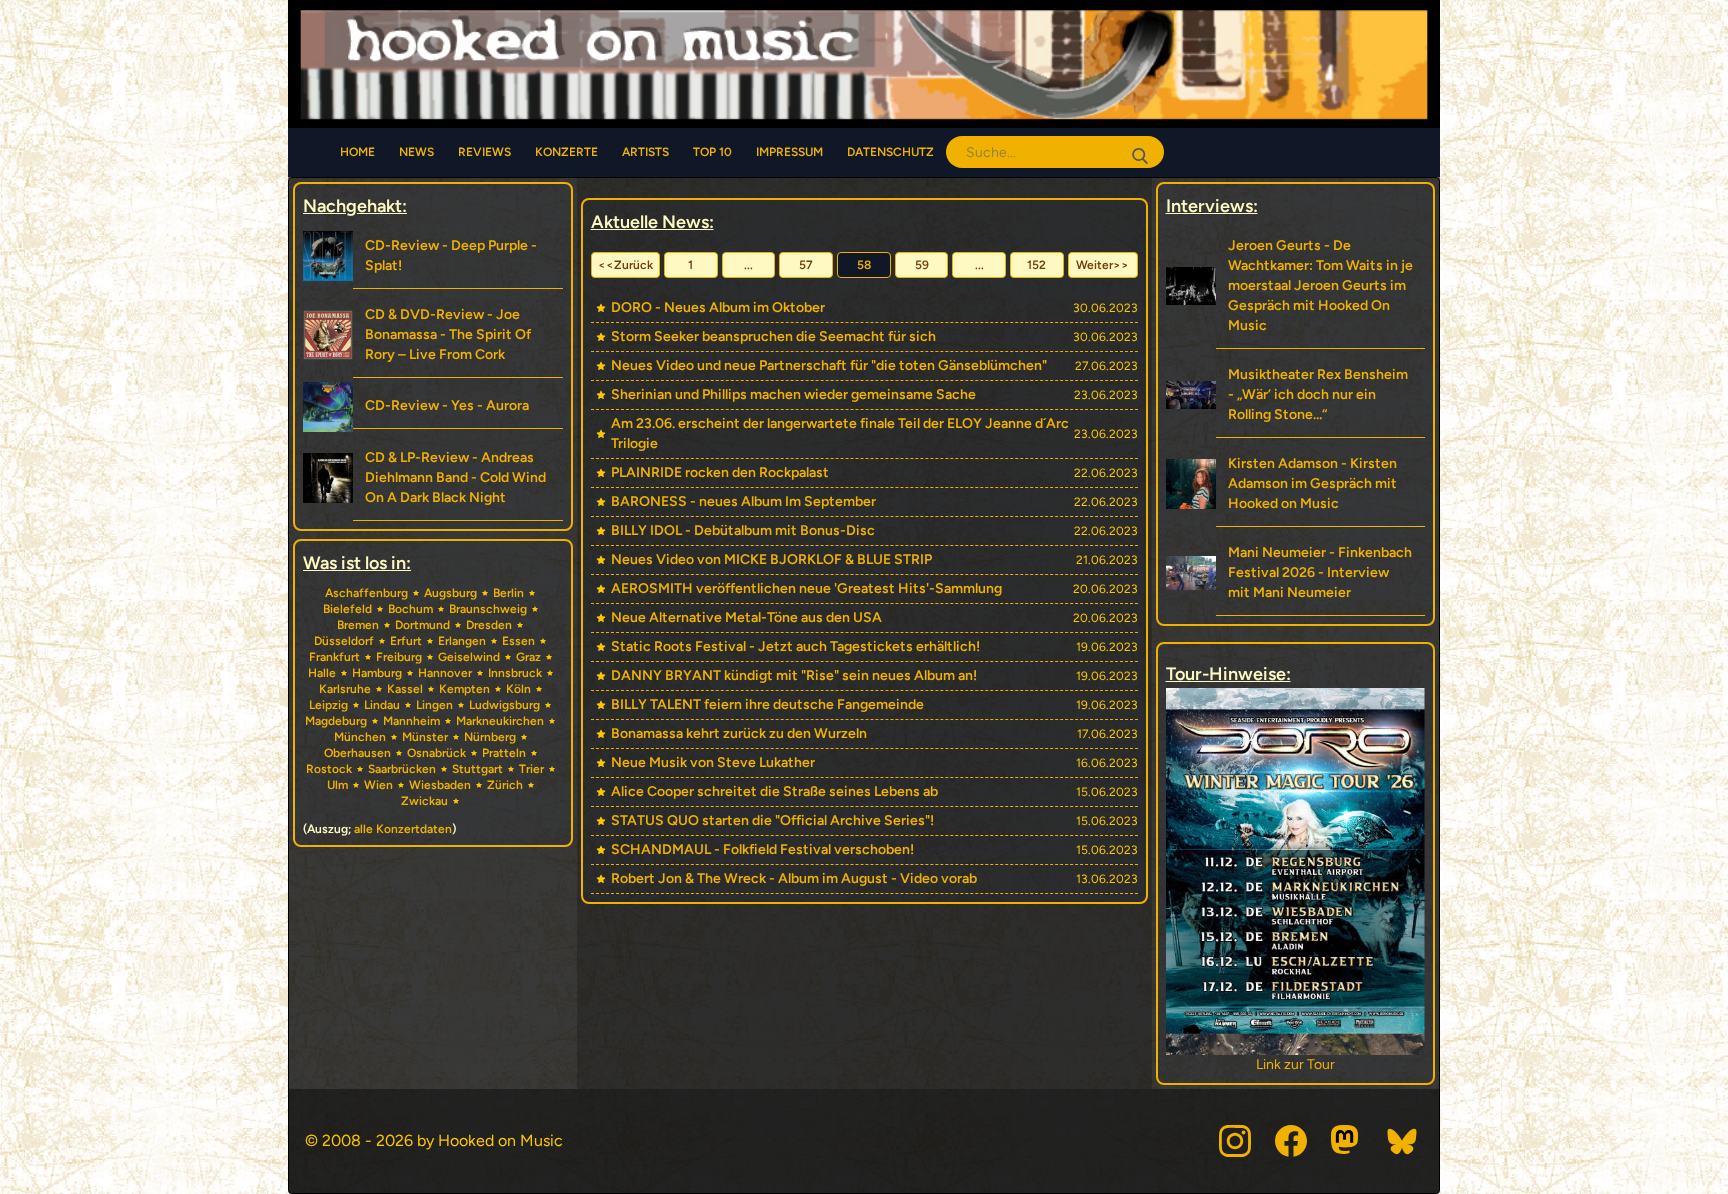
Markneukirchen (500, 721)
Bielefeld (347, 609)
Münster (425, 737)
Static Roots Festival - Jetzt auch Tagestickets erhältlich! (795, 646)
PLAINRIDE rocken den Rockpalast (720, 472)
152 (1036, 265)
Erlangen (462, 641)
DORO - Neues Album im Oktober (718, 307)
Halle (322, 673)
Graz (528, 657)
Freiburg (399, 657)
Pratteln (504, 753)
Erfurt (406, 641)
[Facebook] (1291, 1141)
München (360, 737)
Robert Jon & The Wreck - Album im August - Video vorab (794, 878)
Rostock (329, 769)
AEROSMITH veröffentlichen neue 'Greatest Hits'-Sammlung (806, 588)
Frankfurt (334, 657)
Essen (518, 641)
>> (1102, 265)
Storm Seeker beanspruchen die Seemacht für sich (773, 336)
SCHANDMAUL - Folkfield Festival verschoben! (762, 849)
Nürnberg (490, 737)
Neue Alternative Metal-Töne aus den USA (746, 617)
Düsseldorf (344, 641)
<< (625, 265)
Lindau (382, 705)
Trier (531, 769)
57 (806, 265)
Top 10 (712, 152)
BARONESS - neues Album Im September (743, 501)
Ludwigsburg (504, 705)
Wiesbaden (440, 785)
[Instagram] (1235, 1141)
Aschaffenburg (366, 593)
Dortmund (422, 625)
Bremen (358, 625)
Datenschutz (890, 152)
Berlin (508, 593)
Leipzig (328, 705)
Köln (518, 689)
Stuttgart (477, 769)
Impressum (789, 152)
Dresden (489, 625)
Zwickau (424, 801)
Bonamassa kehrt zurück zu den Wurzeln (739, 733)
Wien (378, 785)
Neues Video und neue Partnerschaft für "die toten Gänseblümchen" (829, 365)
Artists (645, 152)
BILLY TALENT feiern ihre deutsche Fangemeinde (767, 704)
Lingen (434, 705)
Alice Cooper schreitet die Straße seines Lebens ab (774, 791)
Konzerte (566, 152)
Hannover (445, 673)
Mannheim (411, 721)
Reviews (484, 152)
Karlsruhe (345, 689)
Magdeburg (336, 721)
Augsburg (450, 593)
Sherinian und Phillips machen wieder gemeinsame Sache (793, 394)
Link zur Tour (1295, 1064)
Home (357, 152)
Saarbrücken (402, 769)
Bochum (410, 609)
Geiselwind (469, 657)
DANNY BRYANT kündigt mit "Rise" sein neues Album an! (794, 675)
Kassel (405, 689)
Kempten (464, 689)
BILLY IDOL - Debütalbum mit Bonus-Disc (743, 530)
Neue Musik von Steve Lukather (713, 762)
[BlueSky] (1403, 1141)
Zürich (505, 785)
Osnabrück (436, 753)
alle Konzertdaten (403, 829)
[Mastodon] (1347, 1141)
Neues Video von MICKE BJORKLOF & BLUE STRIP (771, 559)
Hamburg (377, 673)
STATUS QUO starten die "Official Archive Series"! (772, 820)
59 (922, 265)
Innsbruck (515, 673)
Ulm (337, 785)
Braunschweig (488, 609)
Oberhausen (357, 753)
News (416, 152)
